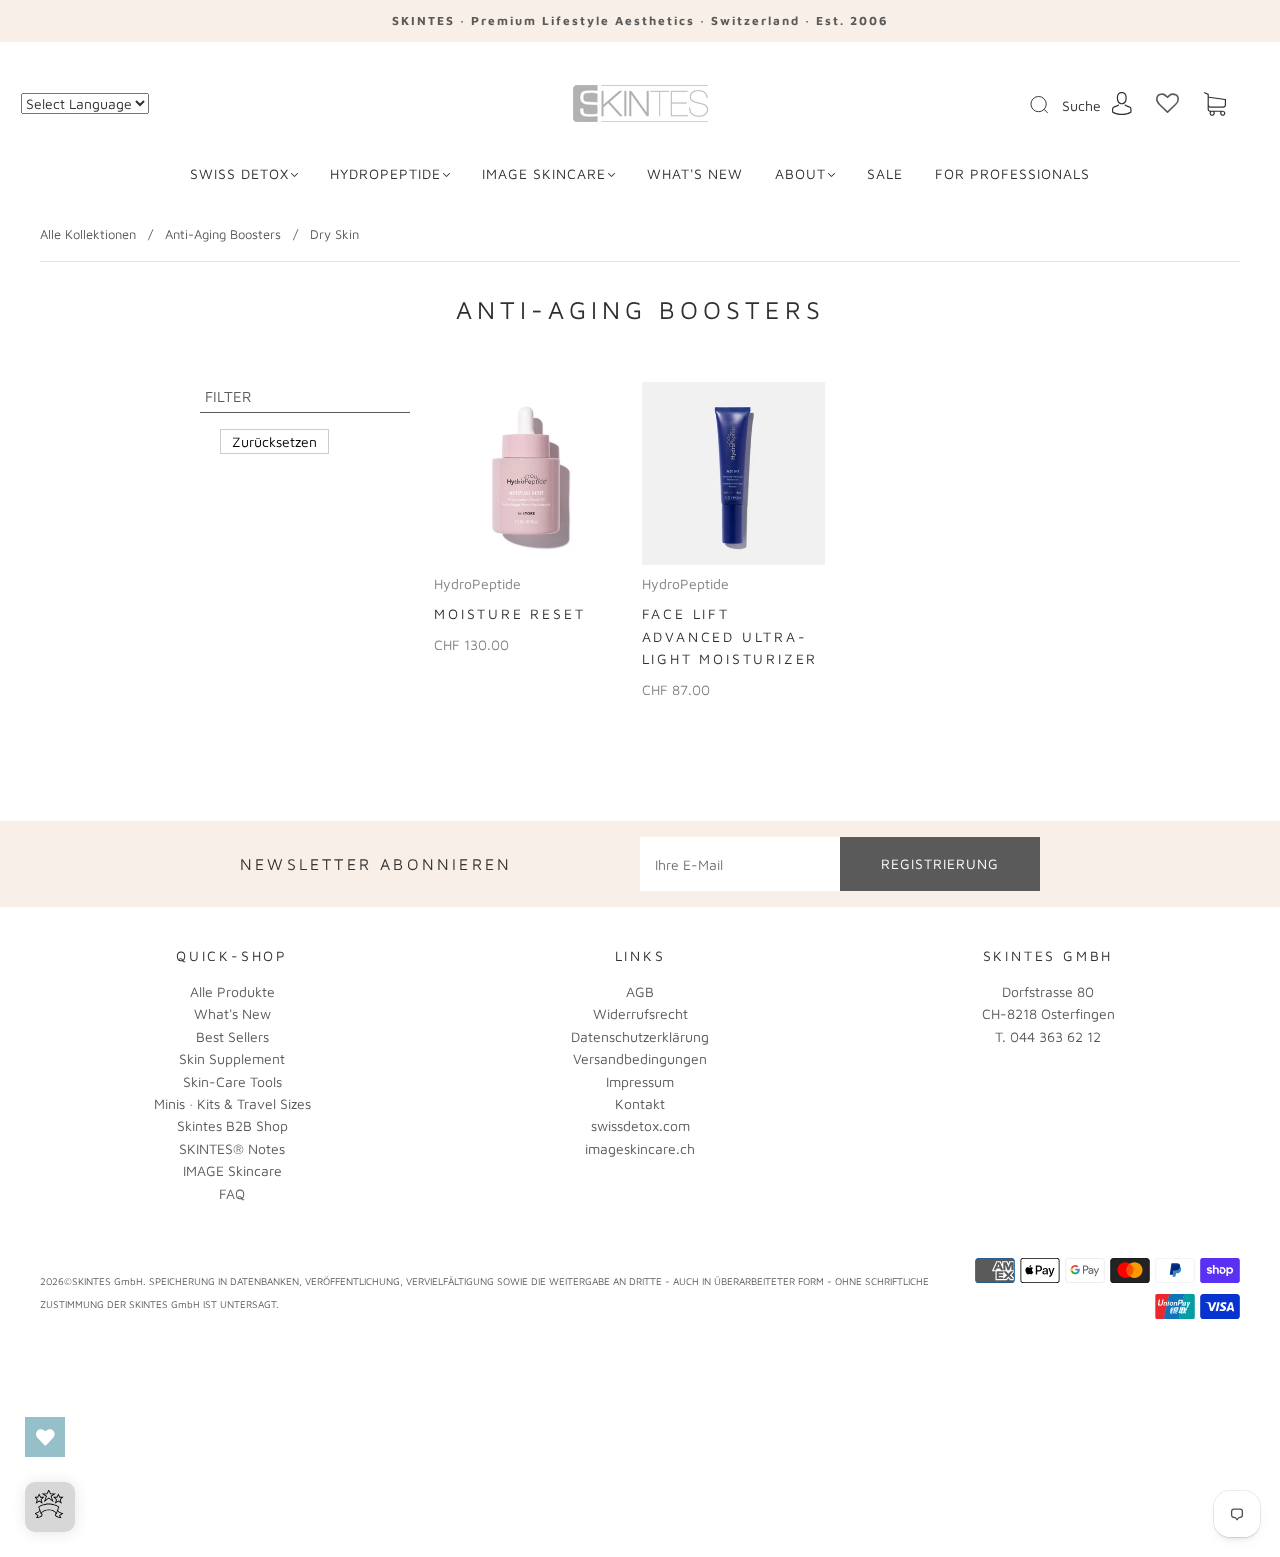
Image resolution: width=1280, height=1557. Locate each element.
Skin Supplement (232, 1058)
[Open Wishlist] (45, 1437)
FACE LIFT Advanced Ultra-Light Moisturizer (730, 636)
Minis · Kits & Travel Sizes (232, 1103)
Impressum (640, 1081)
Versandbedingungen (640, 1058)
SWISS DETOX (239, 173)
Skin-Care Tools (232, 1081)
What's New (232, 1013)
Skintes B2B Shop (232, 1125)
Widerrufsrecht (640, 1013)
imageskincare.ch (640, 1148)
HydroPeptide (385, 173)
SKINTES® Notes (232, 1148)
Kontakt (640, 1103)
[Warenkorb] (1215, 104)
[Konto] (1122, 103)
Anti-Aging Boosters (223, 234)
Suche (1081, 105)
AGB (640, 991)
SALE (885, 173)
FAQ (232, 1193)
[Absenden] (1052, 105)
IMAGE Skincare (544, 173)
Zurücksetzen (274, 441)
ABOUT (800, 173)
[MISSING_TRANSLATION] (1033, 106)
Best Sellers (232, 1036)
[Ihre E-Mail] (740, 864)
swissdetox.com (640, 1125)
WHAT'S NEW (695, 173)
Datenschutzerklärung (640, 1036)
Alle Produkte (232, 991)
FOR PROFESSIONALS (1012, 173)
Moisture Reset (509, 613)
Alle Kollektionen (88, 234)
